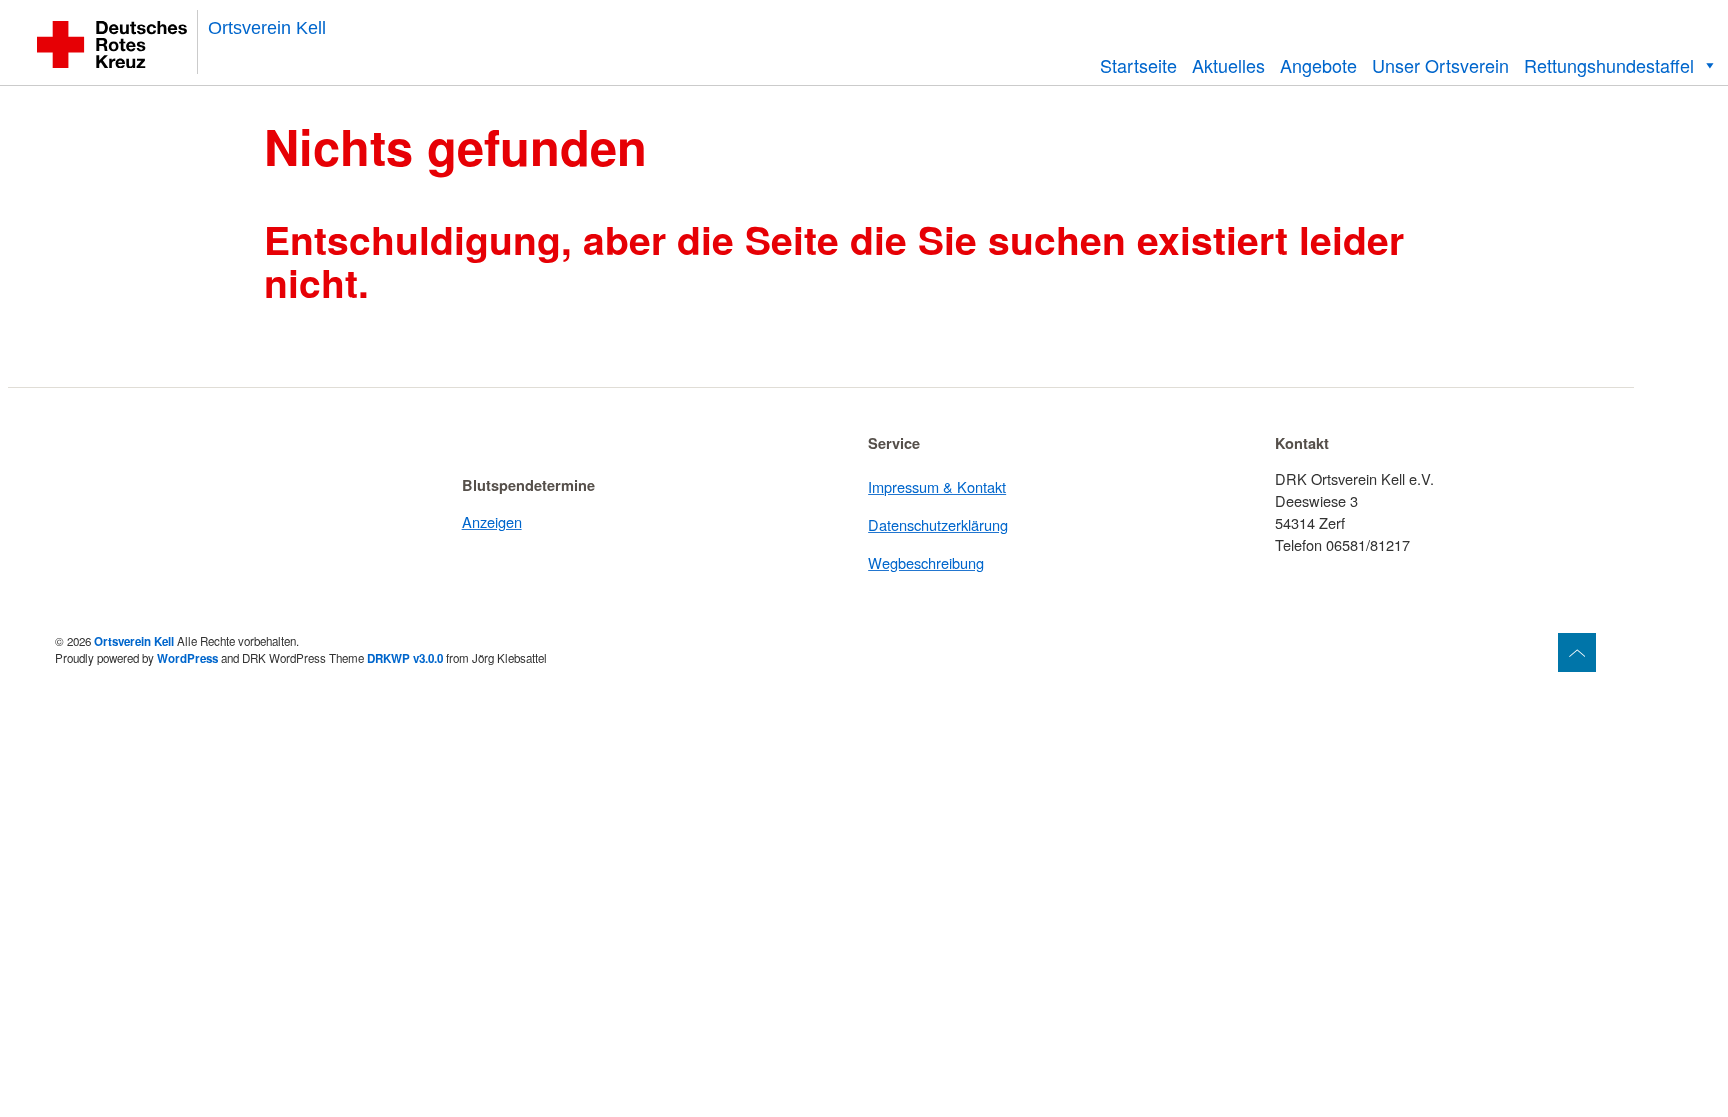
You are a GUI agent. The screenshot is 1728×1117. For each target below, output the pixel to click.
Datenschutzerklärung (938, 524)
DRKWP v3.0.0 (405, 658)
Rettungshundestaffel (1609, 65)
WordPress (187, 658)
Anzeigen (492, 521)
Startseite (1138, 65)
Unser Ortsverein (1440, 65)
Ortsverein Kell (267, 28)
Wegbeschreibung (926, 562)
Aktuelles (1228, 65)
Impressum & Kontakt (937, 486)
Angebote (1318, 65)
